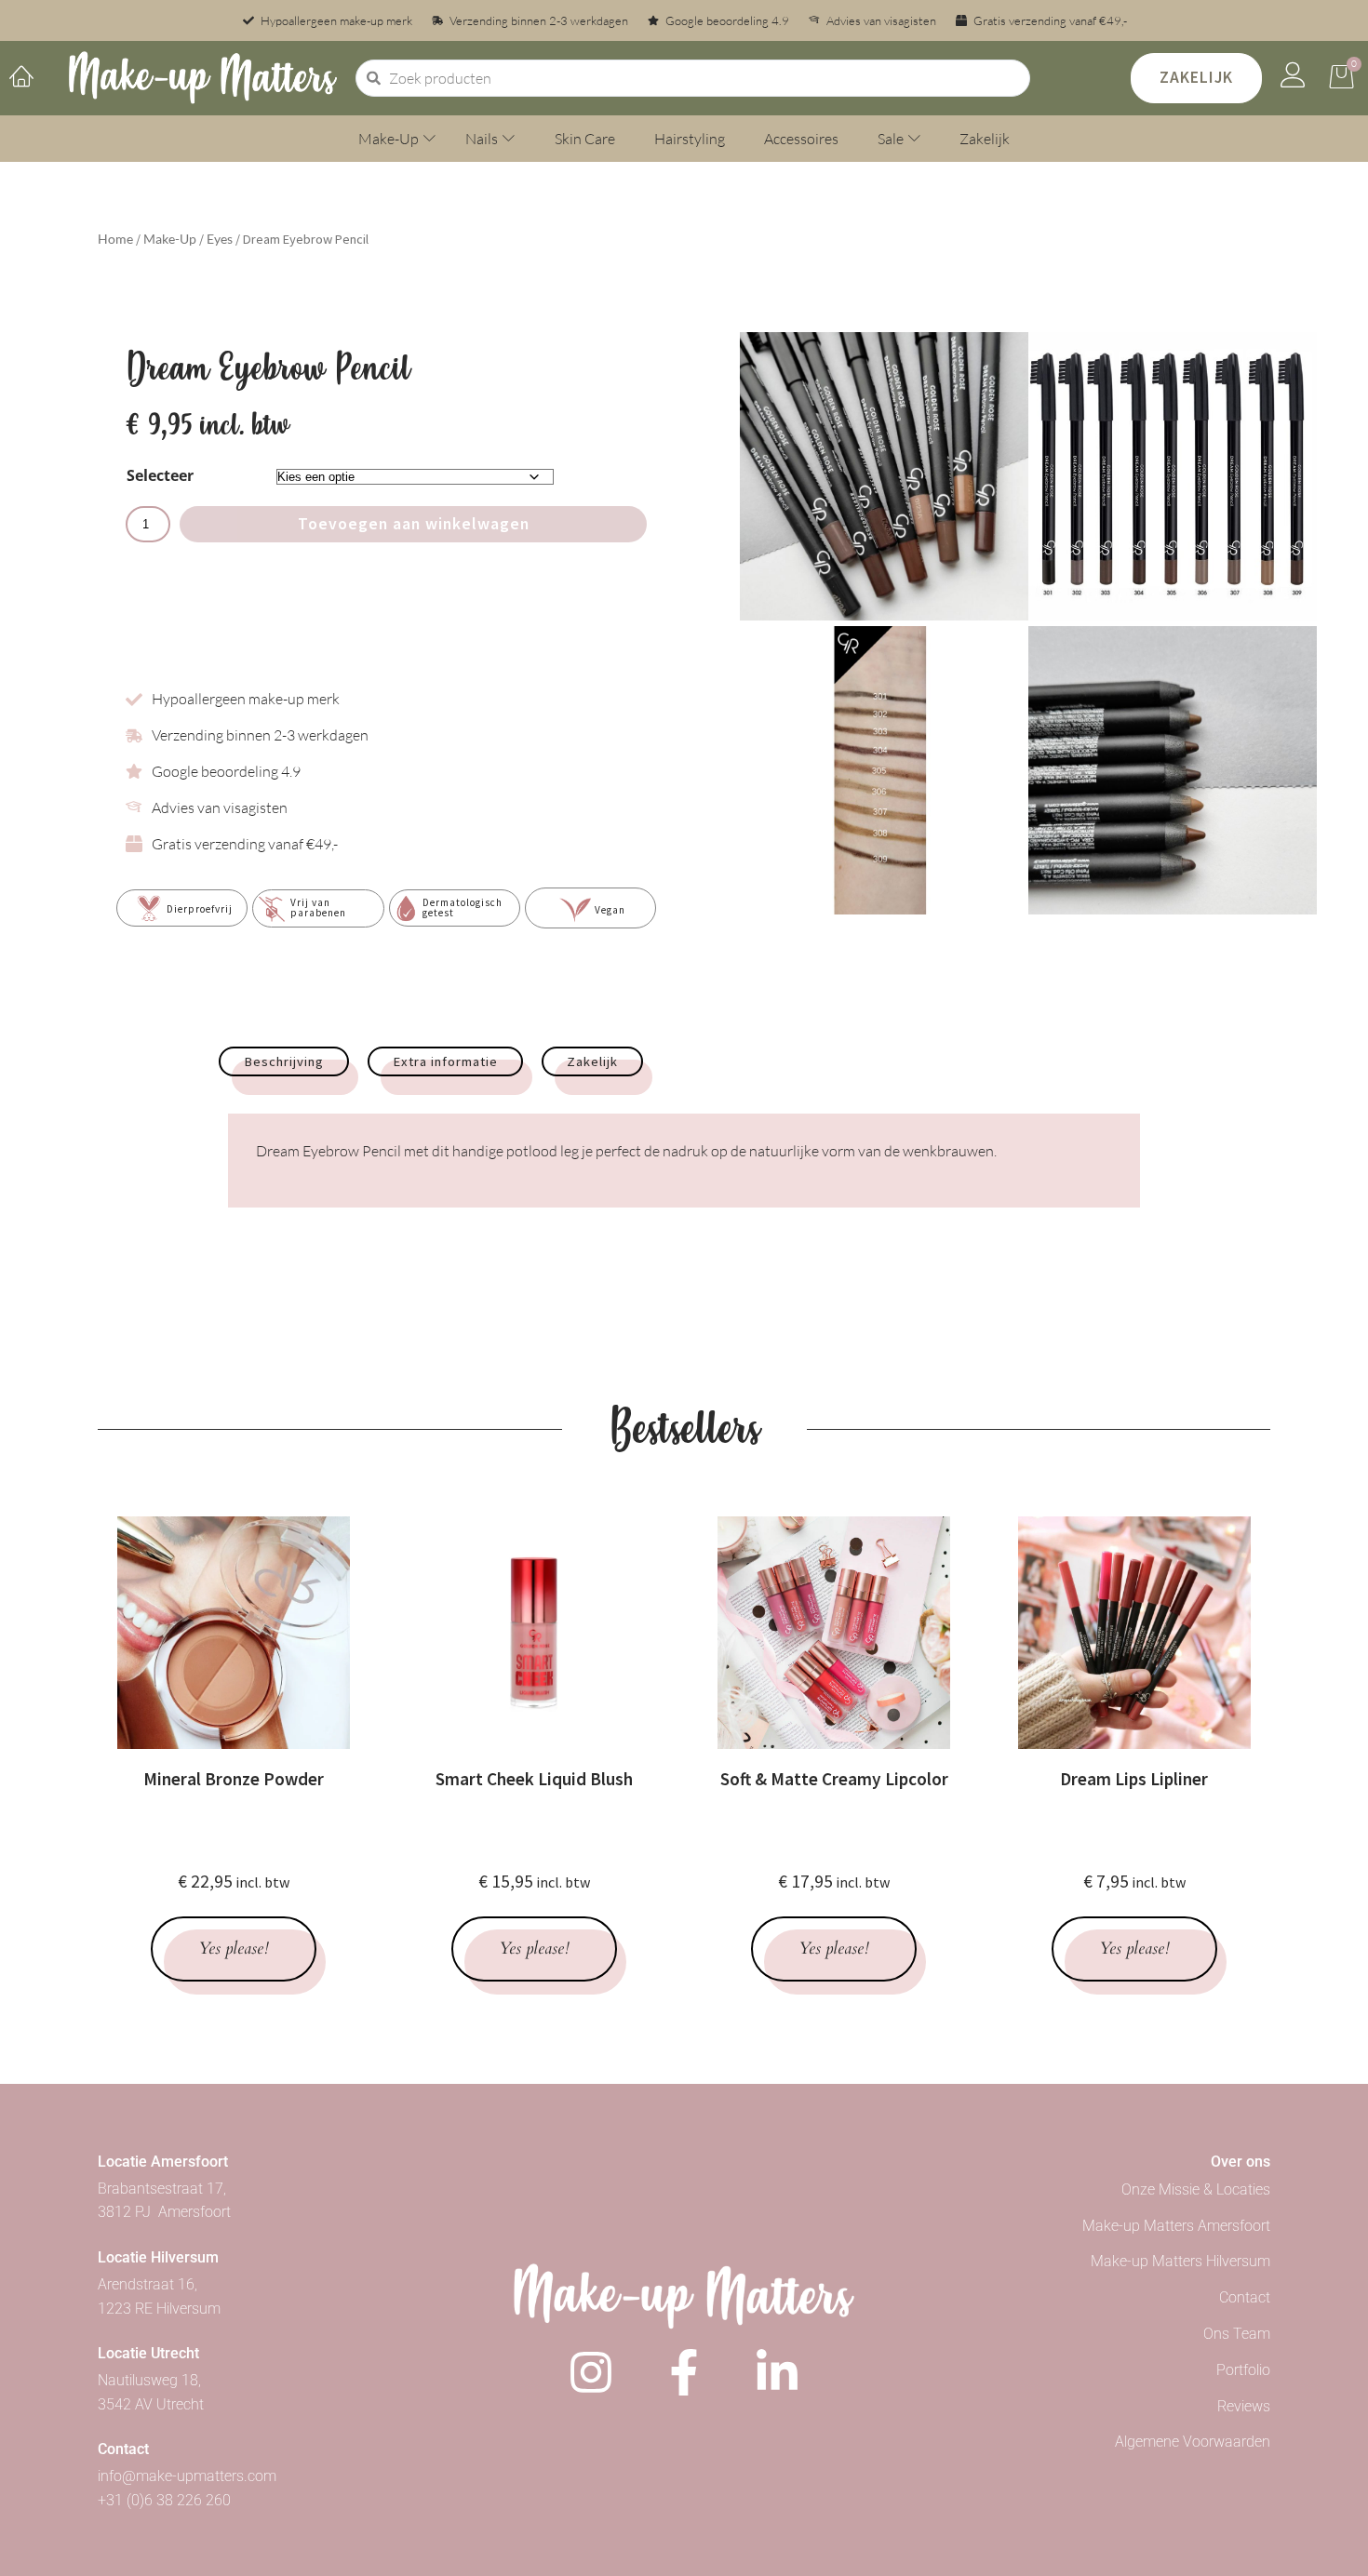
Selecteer (160, 475)
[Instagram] (591, 2372)
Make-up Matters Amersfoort (1176, 2226)
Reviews (1244, 2406)
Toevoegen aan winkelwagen (414, 524)
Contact (1245, 2297)
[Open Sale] (914, 139)
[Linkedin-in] (777, 2372)
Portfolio (1243, 2370)
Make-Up (170, 239)
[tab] (284, 1061)
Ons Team (1237, 2334)
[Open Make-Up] (429, 139)
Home (115, 239)
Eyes (220, 239)
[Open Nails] (509, 139)
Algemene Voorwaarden (1193, 2442)
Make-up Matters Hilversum (1180, 2261)
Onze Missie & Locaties (1196, 2189)
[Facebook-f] (684, 2372)
